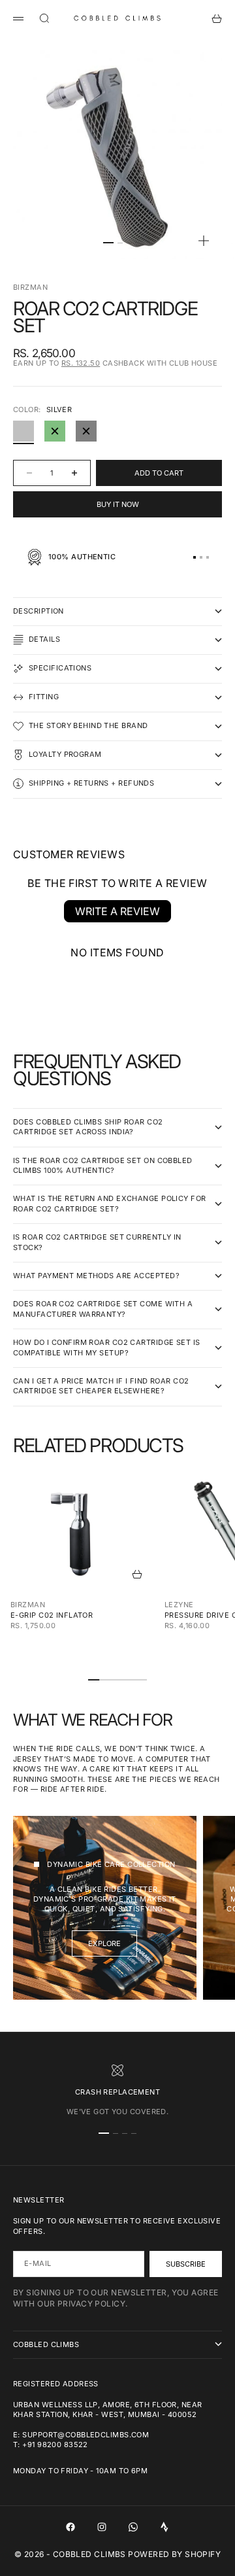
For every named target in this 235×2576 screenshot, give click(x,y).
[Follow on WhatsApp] (133, 2527)
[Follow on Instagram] (102, 2527)
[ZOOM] (204, 241)
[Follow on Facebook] (70, 2527)
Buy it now (118, 504)
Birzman (30, 287)
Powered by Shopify (174, 2554)
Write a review (117, 911)
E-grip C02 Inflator (52, 1615)
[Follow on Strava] (164, 2527)
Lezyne (179, 1605)
